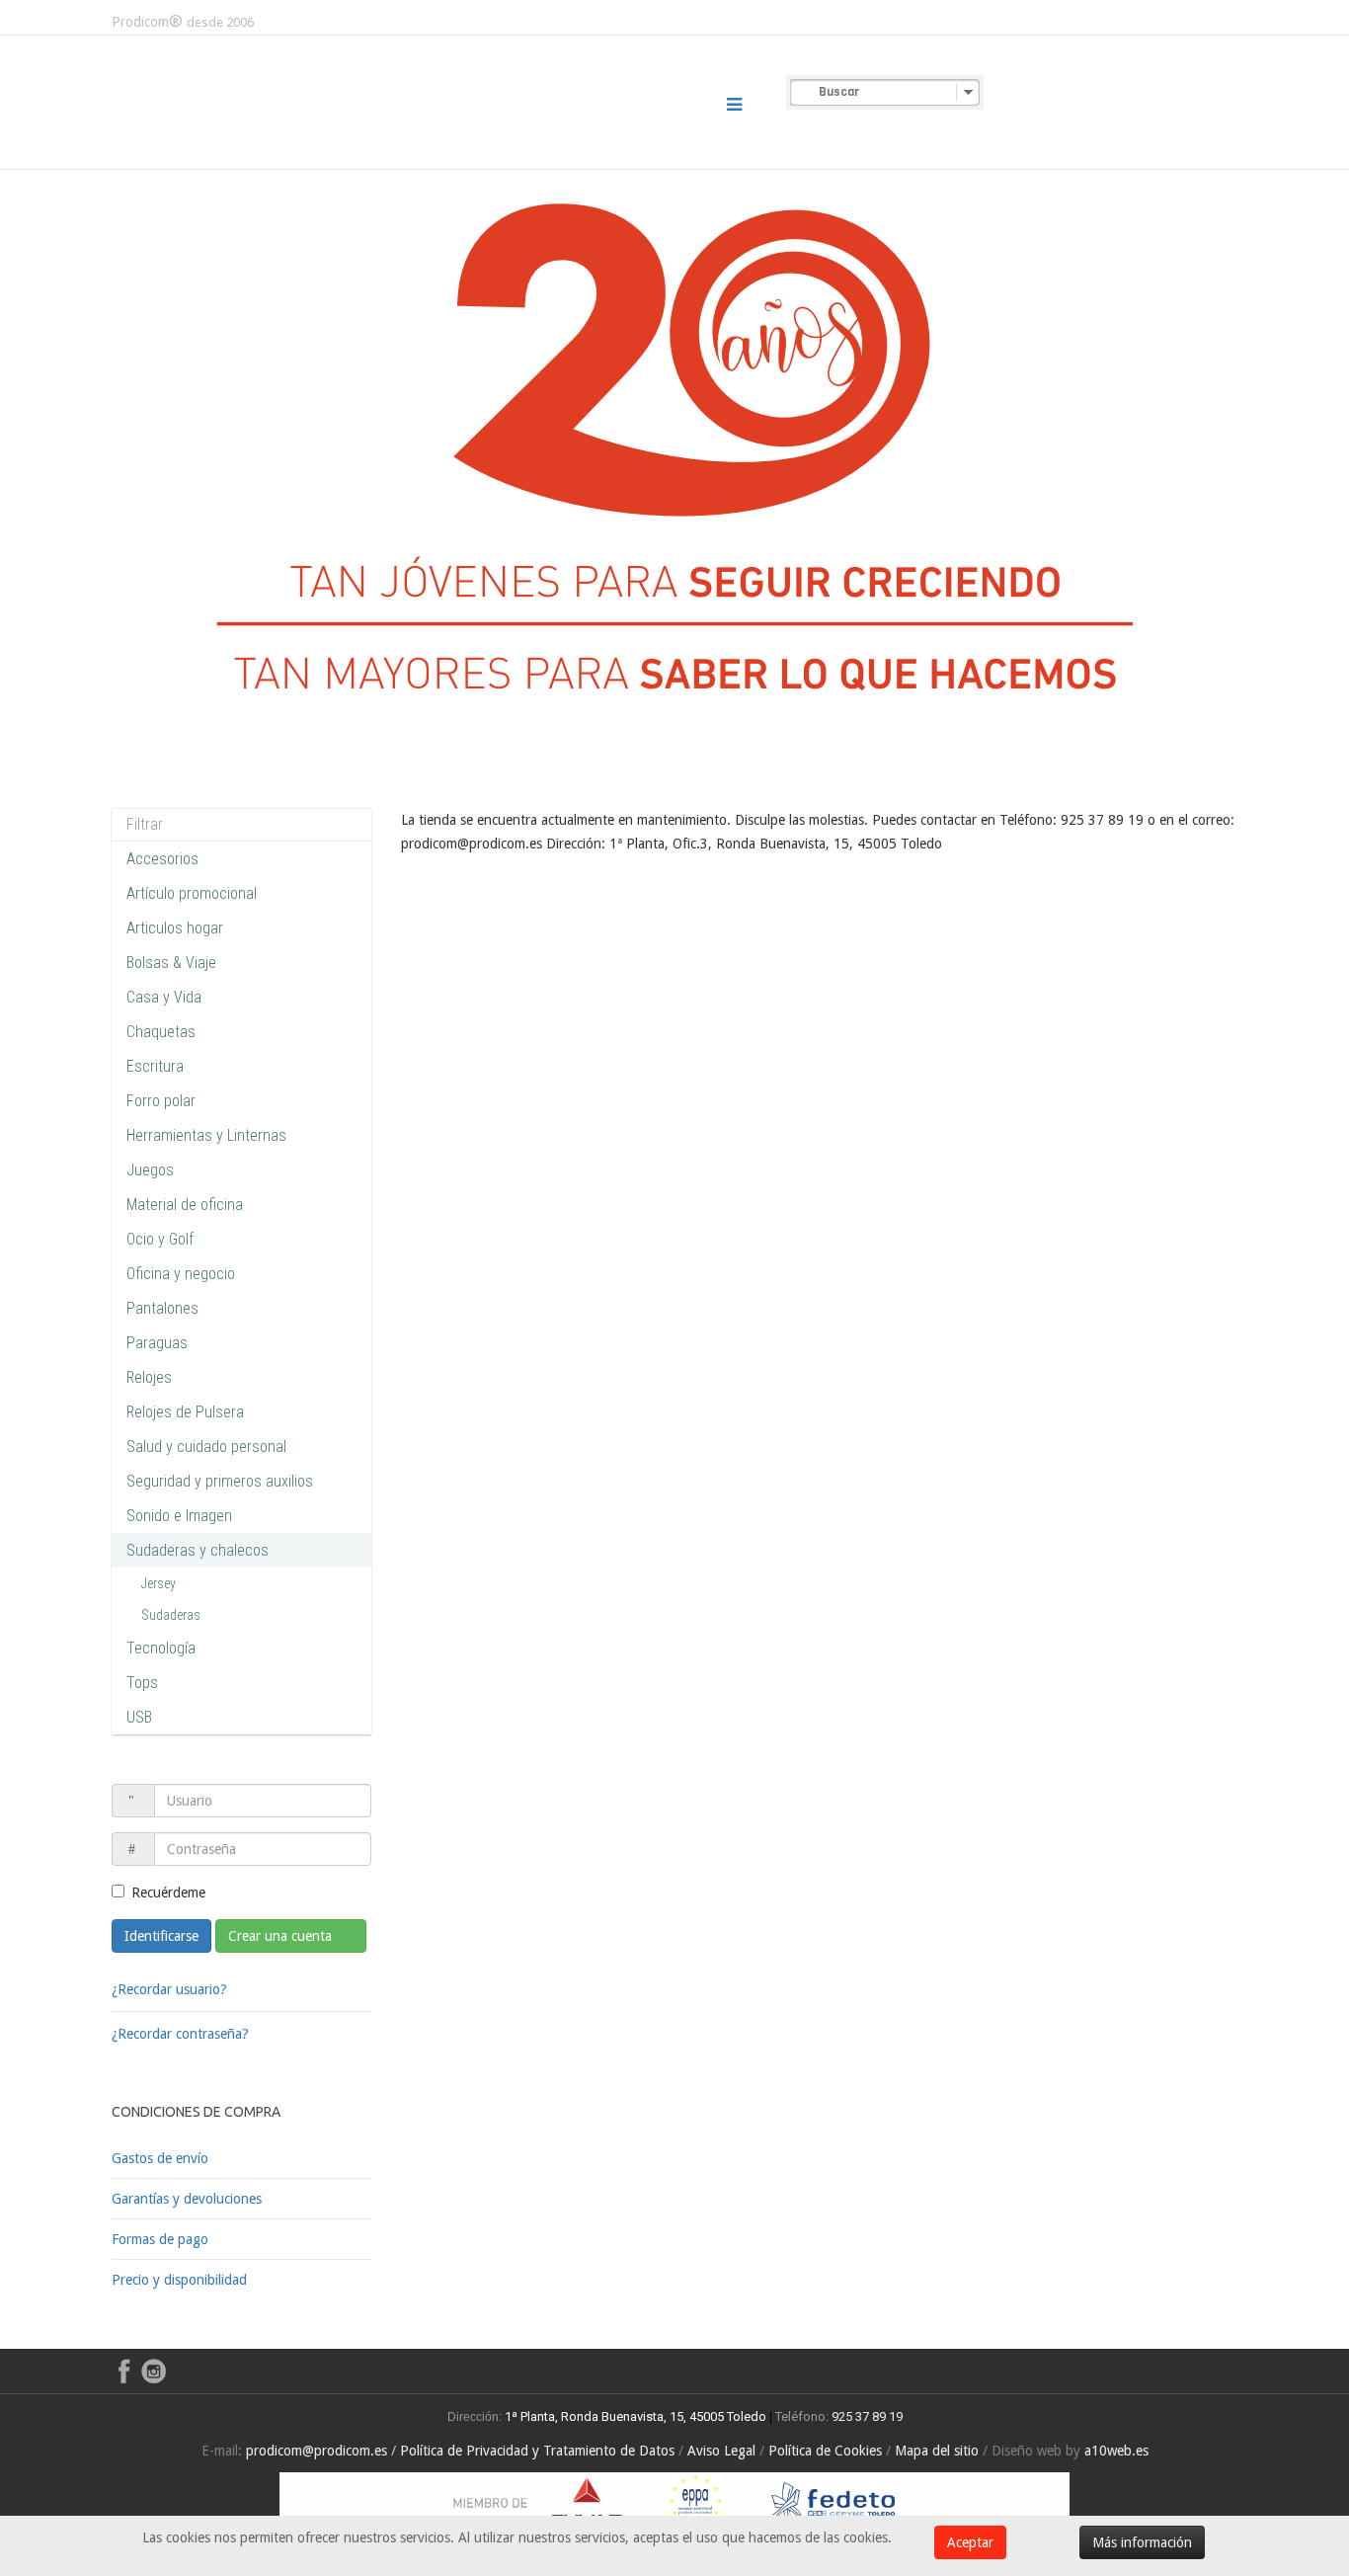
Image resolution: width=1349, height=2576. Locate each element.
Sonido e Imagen (179, 1516)
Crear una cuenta (282, 1936)
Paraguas (157, 1343)
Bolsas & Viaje (171, 963)
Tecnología (161, 1648)
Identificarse (161, 1936)
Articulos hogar (175, 928)
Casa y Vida (164, 997)
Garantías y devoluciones (187, 2199)
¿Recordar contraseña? (180, 2034)
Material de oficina (185, 1205)
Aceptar (970, 2542)
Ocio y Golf (160, 1239)
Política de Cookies (825, 2451)
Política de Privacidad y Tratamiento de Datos (537, 2451)
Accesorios (162, 859)
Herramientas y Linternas (206, 1135)
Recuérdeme (168, 1892)
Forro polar (161, 1101)
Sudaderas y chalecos (198, 1550)
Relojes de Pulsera (185, 1412)
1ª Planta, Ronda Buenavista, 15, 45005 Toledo (634, 2416)
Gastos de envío (160, 2158)
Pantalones (162, 1308)
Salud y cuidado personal (206, 1447)
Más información (1142, 2542)
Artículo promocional (192, 893)
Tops (142, 1683)
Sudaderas (171, 1615)
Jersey (159, 1583)
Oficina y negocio (181, 1274)
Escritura (155, 1066)
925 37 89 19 (867, 2416)
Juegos (150, 1170)
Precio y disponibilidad (179, 2280)
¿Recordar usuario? (169, 1989)
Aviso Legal (721, 2451)
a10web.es (1116, 2451)
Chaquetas (161, 1032)
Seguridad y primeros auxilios (220, 1481)
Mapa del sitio (937, 2451)
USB (139, 1717)
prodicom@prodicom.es (317, 2451)
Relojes (149, 1377)
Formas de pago (160, 2239)
